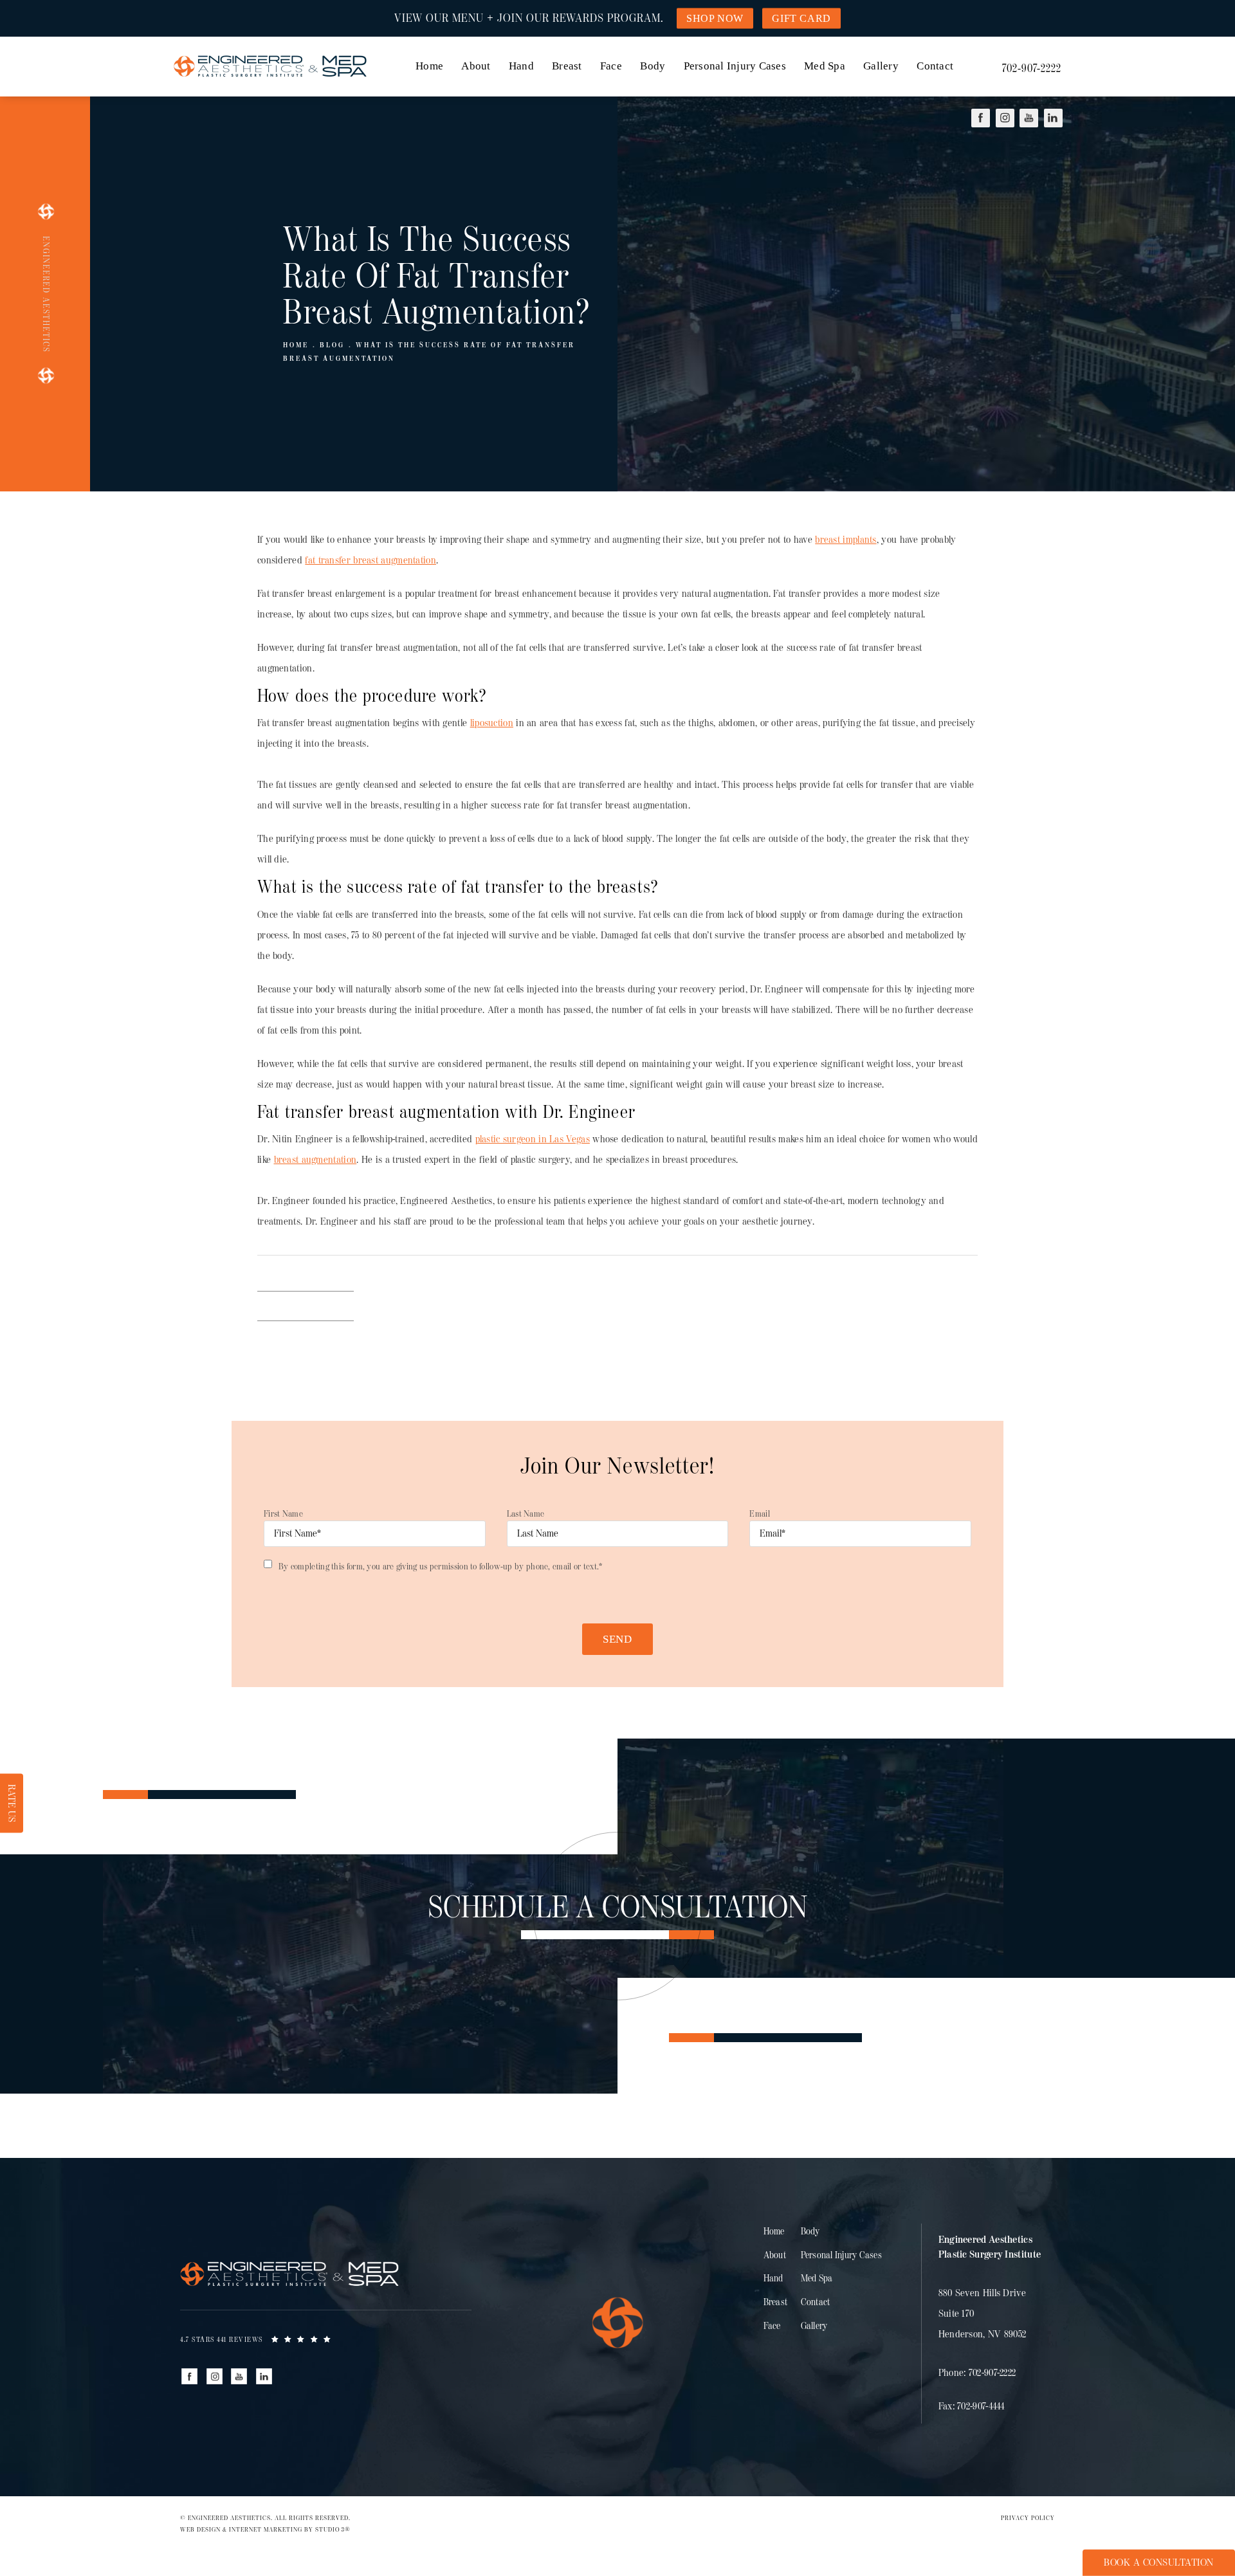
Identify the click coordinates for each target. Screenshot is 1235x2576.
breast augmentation (316, 1160)
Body (653, 66)
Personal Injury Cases (735, 66)
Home (429, 66)
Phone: (977, 2373)
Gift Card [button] (801, 18)
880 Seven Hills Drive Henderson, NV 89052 (983, 2314)
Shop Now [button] (715, 18)
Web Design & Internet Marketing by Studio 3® (265, 2530)
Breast (567, 66)
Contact (935, 66)
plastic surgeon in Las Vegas (533, 1139)
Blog (332, 345)
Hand (521, 66)
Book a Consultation (1159, 2563)
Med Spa (825, 66)
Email (760, 1514)
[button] (981, 118)
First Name (283, 1514)
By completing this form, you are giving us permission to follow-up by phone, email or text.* (441, 1567)
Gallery (881, 66)
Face (611, 66)
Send (617, 1639)
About (476, 66)
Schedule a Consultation (618, 1908)
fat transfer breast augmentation (370, 561)
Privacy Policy (1028, 2518)
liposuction (492, 723)
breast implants (846, 540)
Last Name (526, 1514)
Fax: (972, 2407)
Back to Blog (306, 1306)
